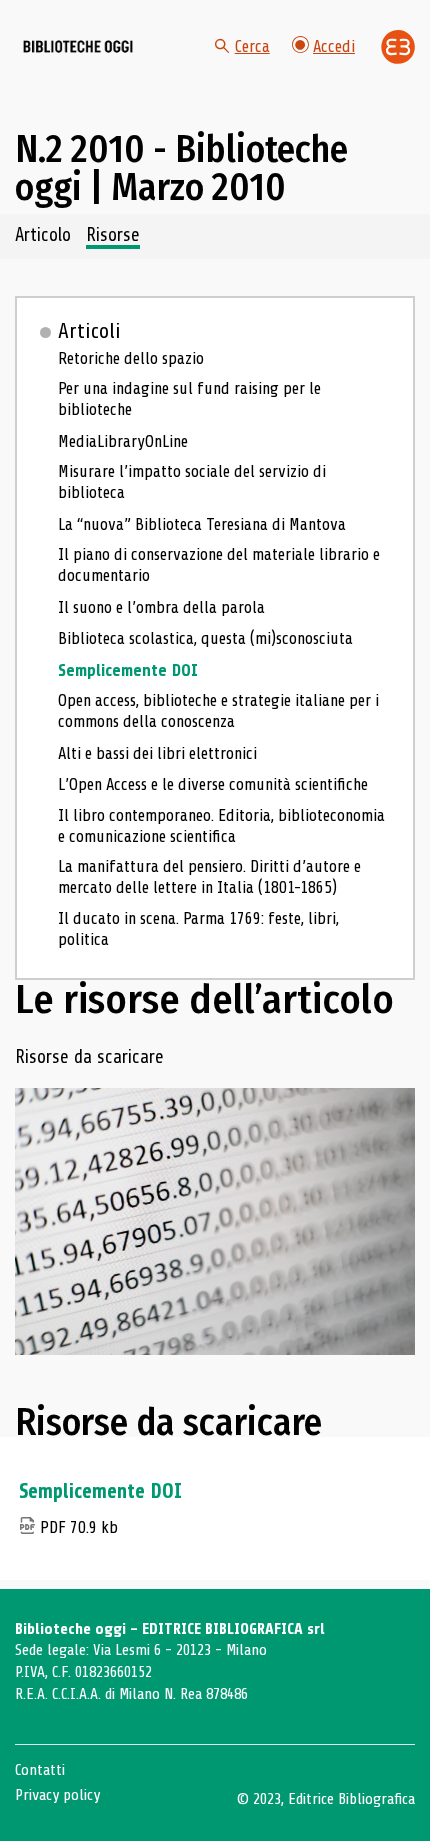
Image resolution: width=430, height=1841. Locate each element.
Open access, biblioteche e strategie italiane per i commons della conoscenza (218, 711)
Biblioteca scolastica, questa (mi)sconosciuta (205, 638)
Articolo (43, 236)
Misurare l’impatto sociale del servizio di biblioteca (192, 482)
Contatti (40, 1770)
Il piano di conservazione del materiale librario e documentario (219, 565)
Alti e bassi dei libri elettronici (157, 753)
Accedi (334, 46)
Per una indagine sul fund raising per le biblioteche (189, 399)
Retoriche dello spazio (131, 358)
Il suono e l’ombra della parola (161, 607)
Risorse (113, 236)
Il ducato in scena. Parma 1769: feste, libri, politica (198, 929)
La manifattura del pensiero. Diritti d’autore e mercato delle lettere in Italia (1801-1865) (209, 877)
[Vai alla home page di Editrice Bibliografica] (398, 47)
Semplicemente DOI (128, 670)
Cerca (252, 46)
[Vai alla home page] (78, 47)
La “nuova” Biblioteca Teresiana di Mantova (202, 524)
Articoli (89, 331)
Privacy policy (57, 1795)
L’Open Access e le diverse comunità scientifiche (213, 784)
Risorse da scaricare (89, 1058)
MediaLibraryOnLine (123, 441)
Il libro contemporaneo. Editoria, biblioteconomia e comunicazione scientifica (221, 826)
